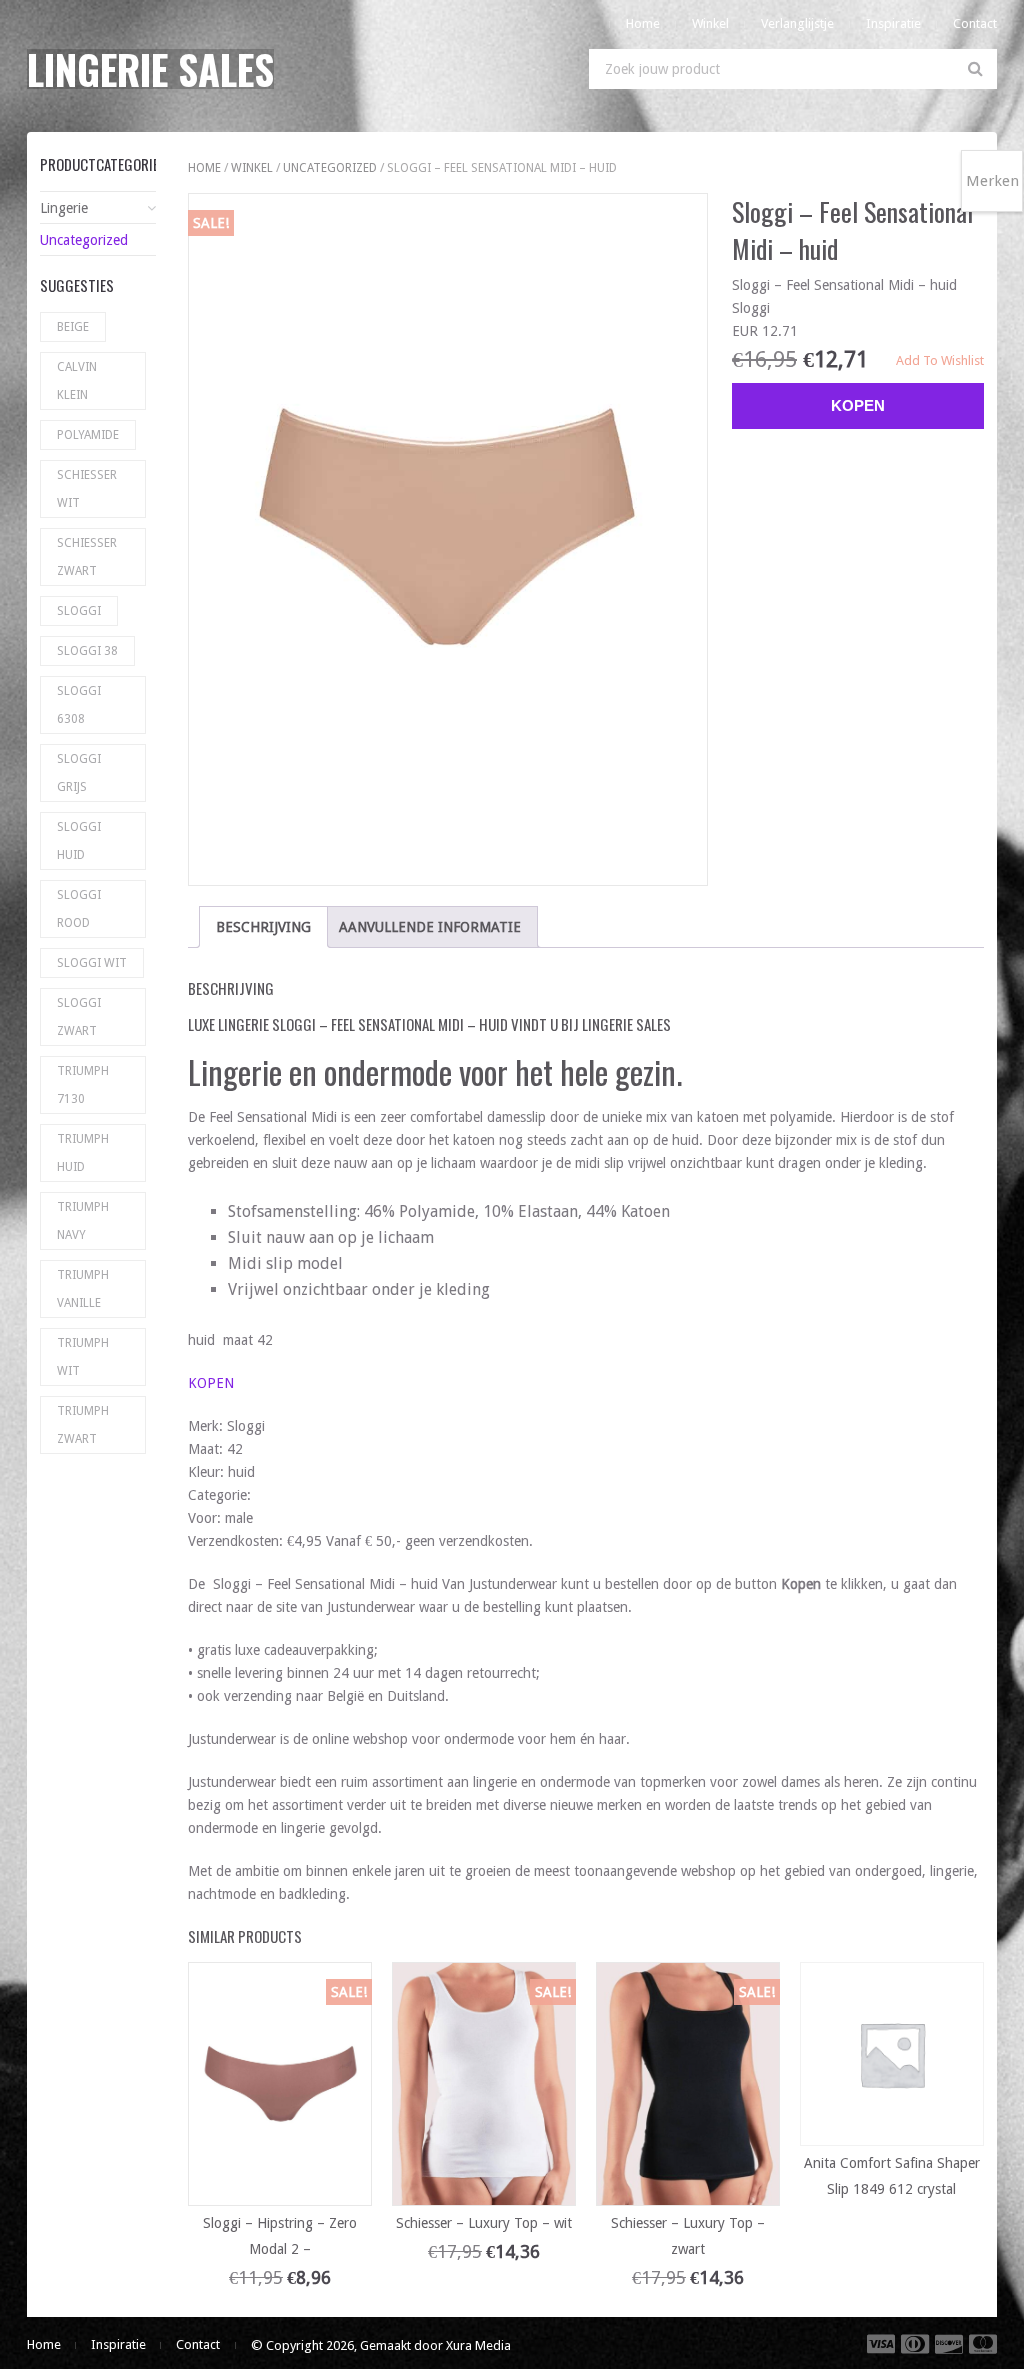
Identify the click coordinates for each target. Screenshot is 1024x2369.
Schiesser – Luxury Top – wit (484, 2223)
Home (643, 23)
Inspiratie (893, 23)
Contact (975, 23)
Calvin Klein (77, 381)
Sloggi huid (79, 841)
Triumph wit (83, 1357)
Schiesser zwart (87, 557)
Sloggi (79, 611)
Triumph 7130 (83, 1085)
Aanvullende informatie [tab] (430, 927)
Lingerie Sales (150, 69)
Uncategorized (330, 168)
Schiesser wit (87, 489)
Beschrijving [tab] (263, 927)
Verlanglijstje (797, 23)
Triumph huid (83, 1153)
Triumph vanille (83, 1289)
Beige (73, 327)
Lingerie (64, 208)
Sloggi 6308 (79, 705)
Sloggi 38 (87, 651)
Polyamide (88, 435)
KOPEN (211, 1383)
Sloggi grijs (79, 773)
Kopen (858, 405)
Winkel (710, 23)
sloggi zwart (79, 1017)
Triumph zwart (83, 1425)
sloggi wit (92, 963)
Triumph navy (83, 1221)
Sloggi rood (79, 909)
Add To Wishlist (940, 360)
